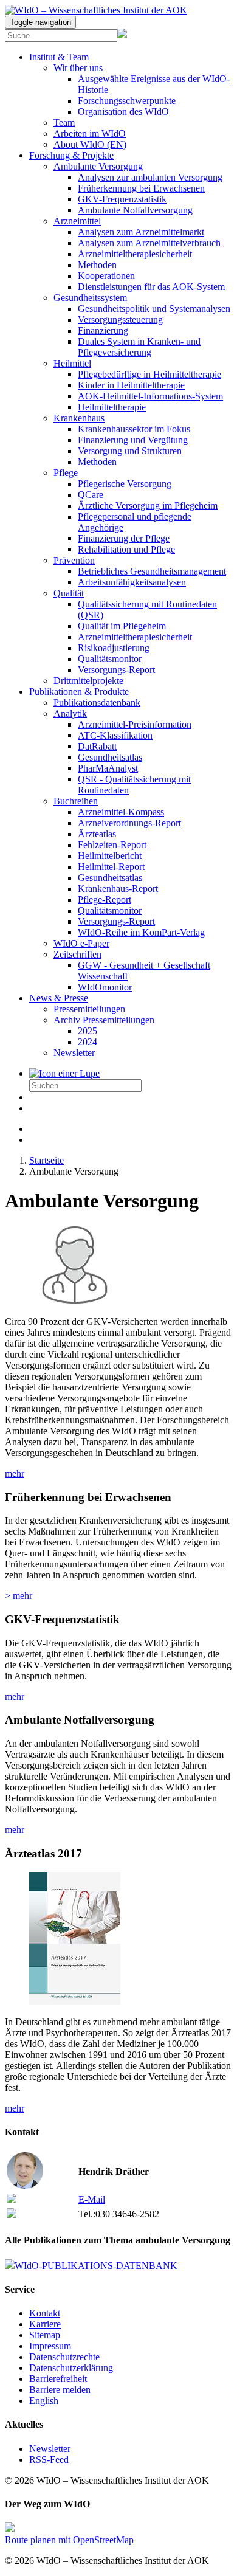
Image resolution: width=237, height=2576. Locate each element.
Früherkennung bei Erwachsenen (141, 188)
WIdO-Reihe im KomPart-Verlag (141, 932)
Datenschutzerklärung (71, 2368)
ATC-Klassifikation (115, 735)
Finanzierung (103, 330)
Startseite (46, 1160)
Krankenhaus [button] (79, 418)
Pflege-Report (105, 900)
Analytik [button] (70, 713)
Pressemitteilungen (89, 1009)
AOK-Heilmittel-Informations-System (150, 396)
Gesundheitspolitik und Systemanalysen (154, 309)
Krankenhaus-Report (118, 889)
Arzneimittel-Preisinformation (135, 724)
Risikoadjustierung (114, 648)
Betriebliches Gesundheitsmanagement (152, 571)
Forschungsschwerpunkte (127, 101)
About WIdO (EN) (90, 144)
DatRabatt (97, 746)
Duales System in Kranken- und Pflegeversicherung (139, 347)
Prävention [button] (74, 560)
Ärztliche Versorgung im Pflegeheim (148, 506)
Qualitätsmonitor (110, 659)
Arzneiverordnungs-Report (129, 823)
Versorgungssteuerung (120, 319)
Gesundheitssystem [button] (90, 298)
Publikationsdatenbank (97, 703)
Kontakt (45, 2313)
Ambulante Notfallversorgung (135, 210)
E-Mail (92, 2199)
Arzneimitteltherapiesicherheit (135, 254)
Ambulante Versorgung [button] (98, 166)
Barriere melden (60, 2390)
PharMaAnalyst (108, 768)
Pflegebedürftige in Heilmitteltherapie (149, 374)
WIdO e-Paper (81, 943)
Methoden (97, 265)
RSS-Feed (49, 2460)
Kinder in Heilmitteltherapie (131, 385)
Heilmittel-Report (111, 867)
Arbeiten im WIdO (90, 133)
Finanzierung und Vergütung (133, 440)
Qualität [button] (69, 593)
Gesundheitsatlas (110, 757)
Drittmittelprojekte (88, 681)
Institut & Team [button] (59, 57)
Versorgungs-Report (116, 670)
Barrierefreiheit (58, 2379)
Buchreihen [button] (76, 801)
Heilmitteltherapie (112, 407)
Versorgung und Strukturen (130, 451)
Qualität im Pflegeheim (122, 626)
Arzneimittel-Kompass (121, 812)
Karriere (45, 2324)
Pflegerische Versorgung (125, 484)
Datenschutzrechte (64, 2357)
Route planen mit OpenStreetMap (69, 2540)
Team (64, 123)
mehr (15, 1473)
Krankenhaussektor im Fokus (134, 429)
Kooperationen (106, 276)
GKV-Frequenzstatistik (122, 199)
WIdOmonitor (105, 987)
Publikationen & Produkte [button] (79, 692)
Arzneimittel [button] (77, 221)
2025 (88, 1031)
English (44, 2401)
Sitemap (45, 2335)
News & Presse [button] (59, 998)
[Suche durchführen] (64, 1073)
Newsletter (74, 1053)
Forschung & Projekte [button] (71, 155)
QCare (91, 495)
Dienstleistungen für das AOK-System (151, 287)
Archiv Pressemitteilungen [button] (104, 1020)
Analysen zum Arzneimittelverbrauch (149, 243)
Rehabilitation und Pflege (126, 549)
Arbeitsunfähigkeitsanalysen (132, 582)
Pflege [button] (66, 473)
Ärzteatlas (97, 834)
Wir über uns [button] (78, 68)
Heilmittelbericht (110, 856)
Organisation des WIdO (123, 112)
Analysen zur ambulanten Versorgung (150, 177)
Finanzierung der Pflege (124, 538)
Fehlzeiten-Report (112, 845)
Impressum (50, 2346)
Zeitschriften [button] (77, 954)
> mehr (19, 1596)
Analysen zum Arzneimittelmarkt (141, 232)
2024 (88, 1042)
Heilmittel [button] (72, 363)
